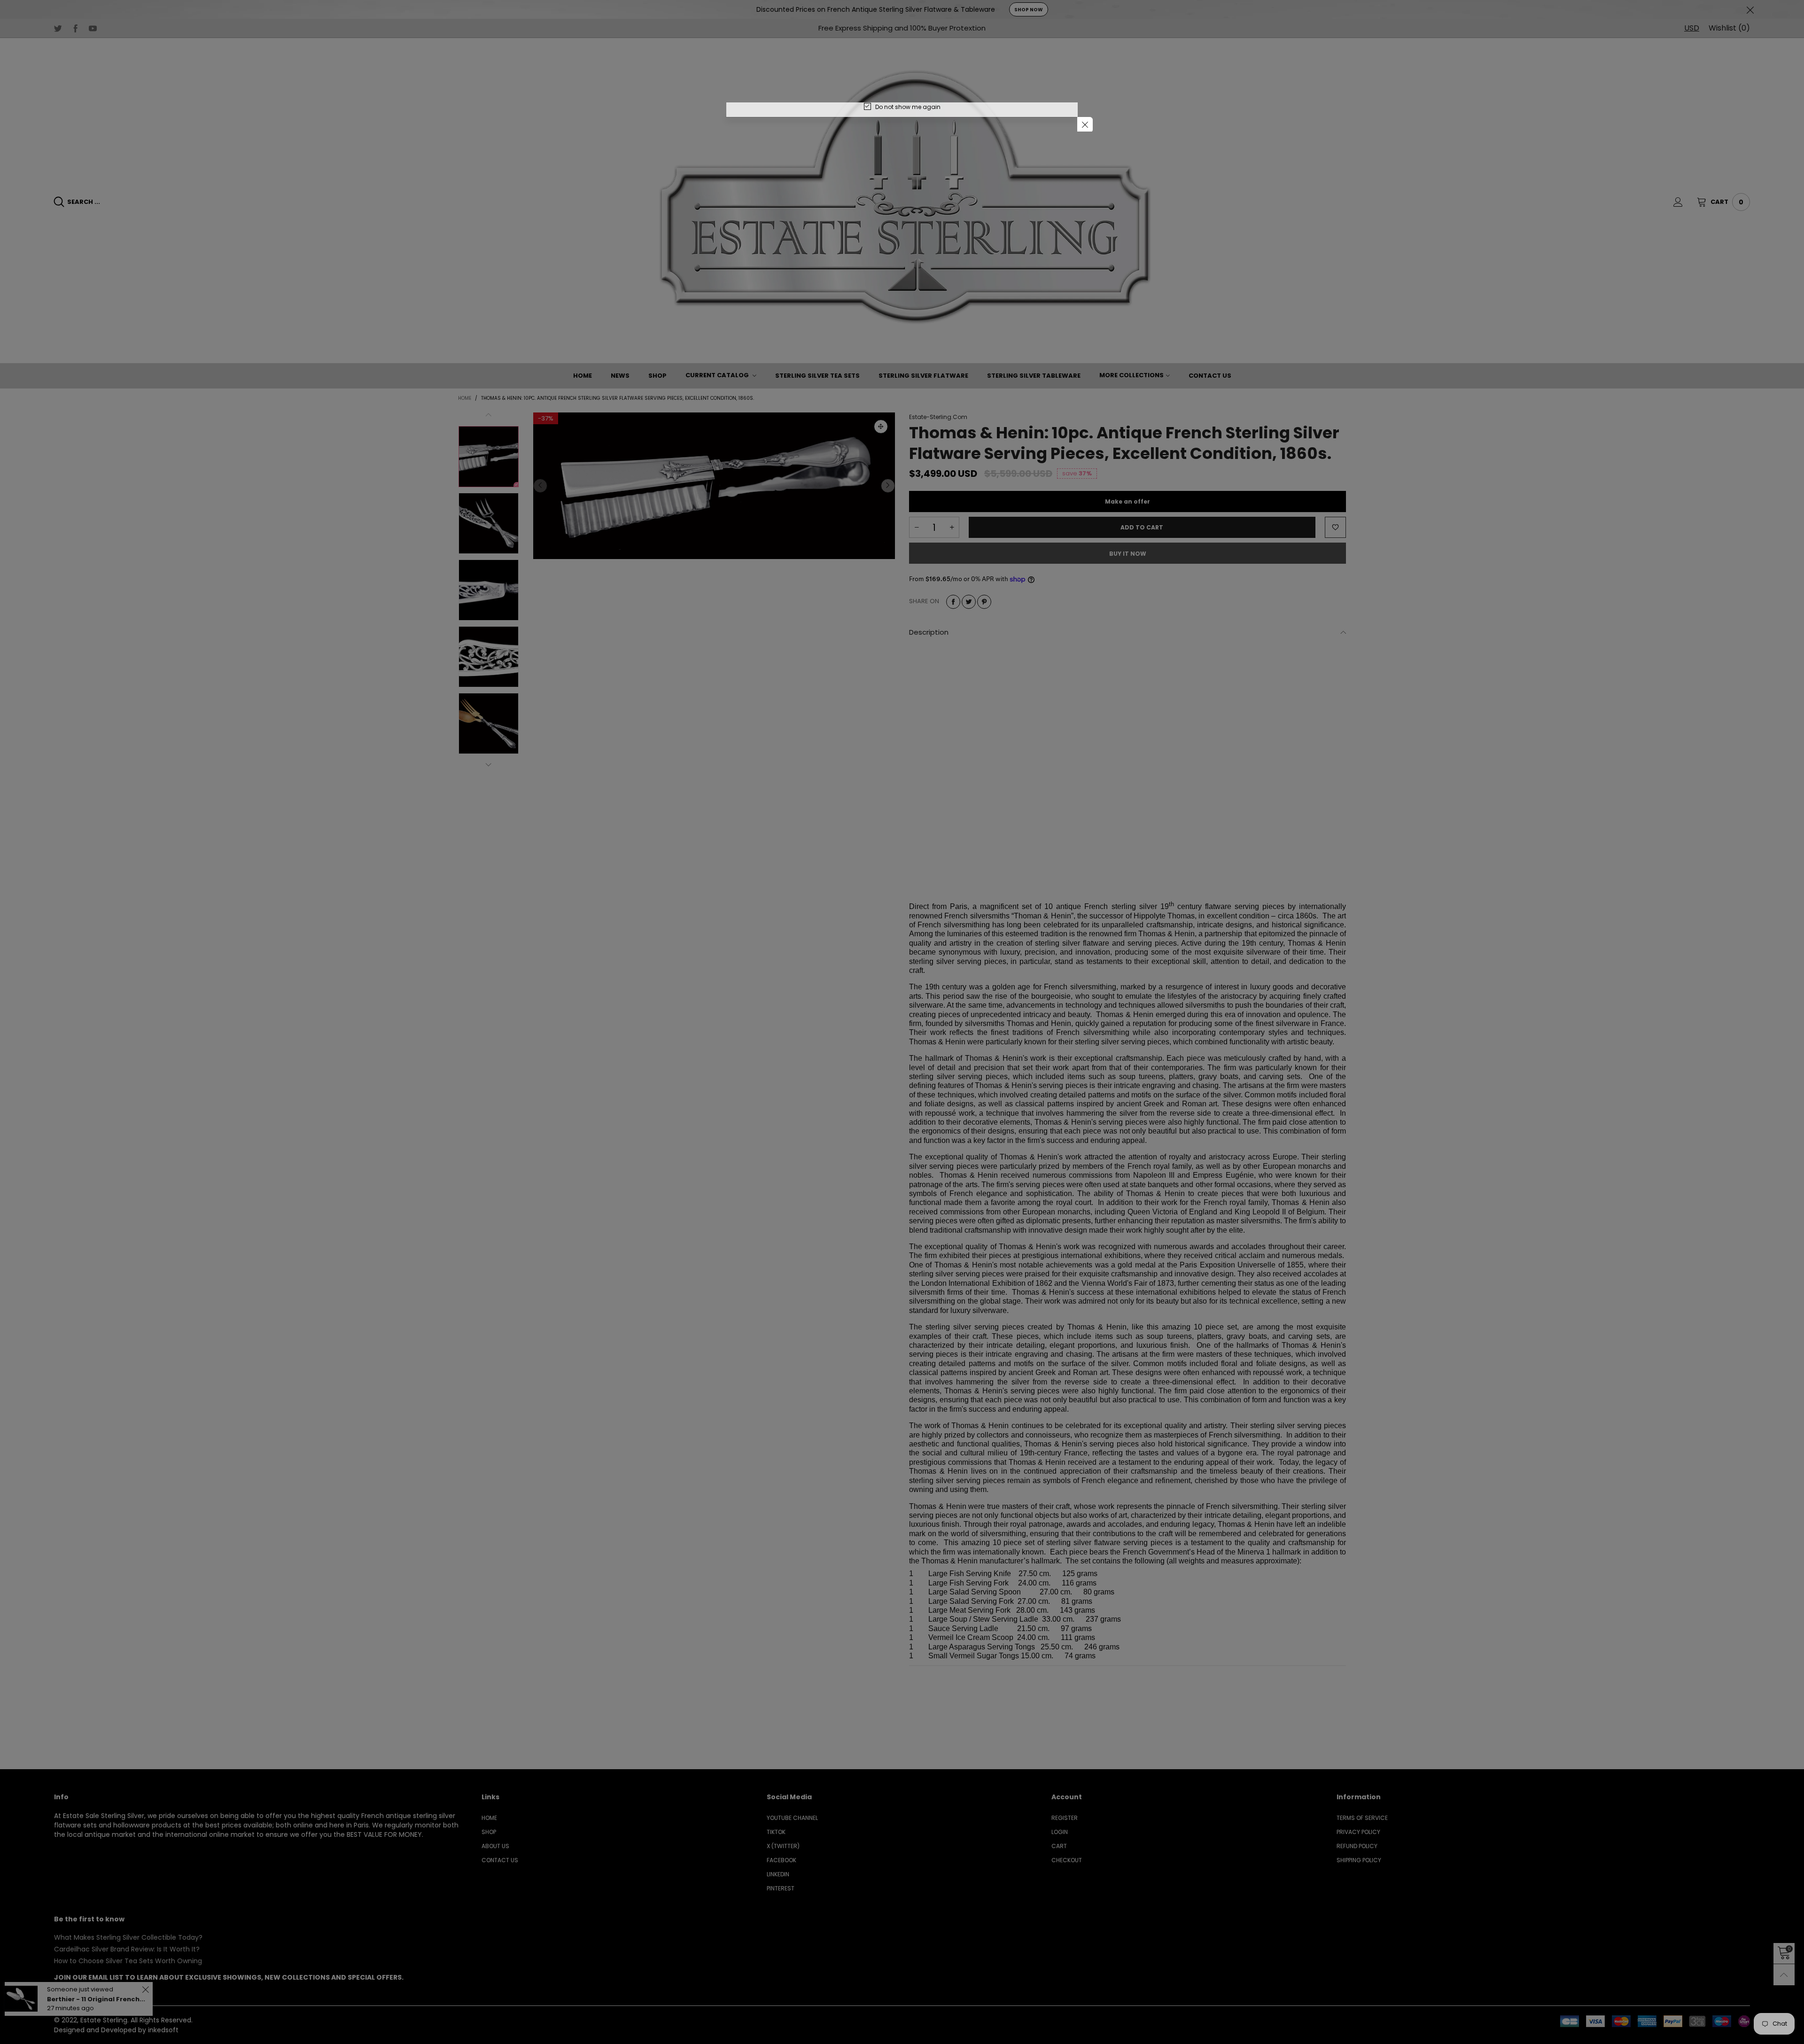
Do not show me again (908, 107)
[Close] (1085, 125)
